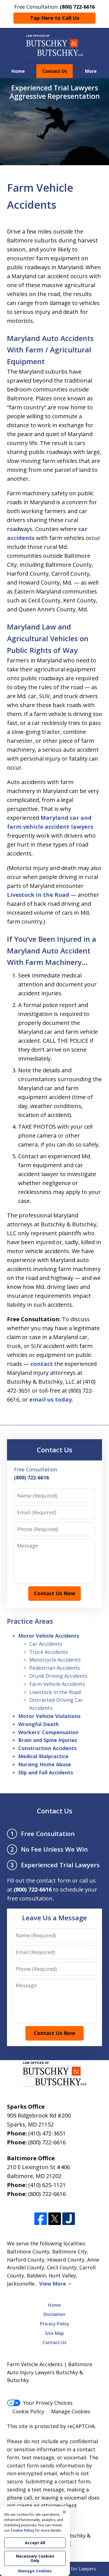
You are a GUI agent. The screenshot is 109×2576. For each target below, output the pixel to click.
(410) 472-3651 (47, 2133)
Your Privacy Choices (48, 2403)
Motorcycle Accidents (55, 1660)
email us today (51, 1399)
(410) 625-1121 (47, 2185)
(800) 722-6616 (47, 2142)
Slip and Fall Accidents (46, 1772)
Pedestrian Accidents (55, 1668)
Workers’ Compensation (48, 1732)
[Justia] (69, 2219)
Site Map (54, 2333)
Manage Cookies (71, 2411)
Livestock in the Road (38, 895)
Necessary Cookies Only (35, 2558)
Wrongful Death (38, 1724)
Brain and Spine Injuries (48, 1740)
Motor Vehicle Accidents (49, 1636)
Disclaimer (55, 2314)
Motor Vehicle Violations (49, 1716)
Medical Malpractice (43, 1756)
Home (18, 71)
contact (42, 1364)
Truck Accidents (49, 1652)
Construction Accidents (47, 1748)
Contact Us (55, 71)
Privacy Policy (55, 2324)
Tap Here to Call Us (55, 18)
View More (53, 2284)
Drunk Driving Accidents (58, 1676)
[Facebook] (41, 2219)
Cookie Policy (28, 2411)
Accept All (35, 2543)
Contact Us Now (54, 1593)
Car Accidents (46, 1644)
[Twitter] (55, 2219)
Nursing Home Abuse (45, 1764)
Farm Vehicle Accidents (57, 1684)
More (91, 71)
